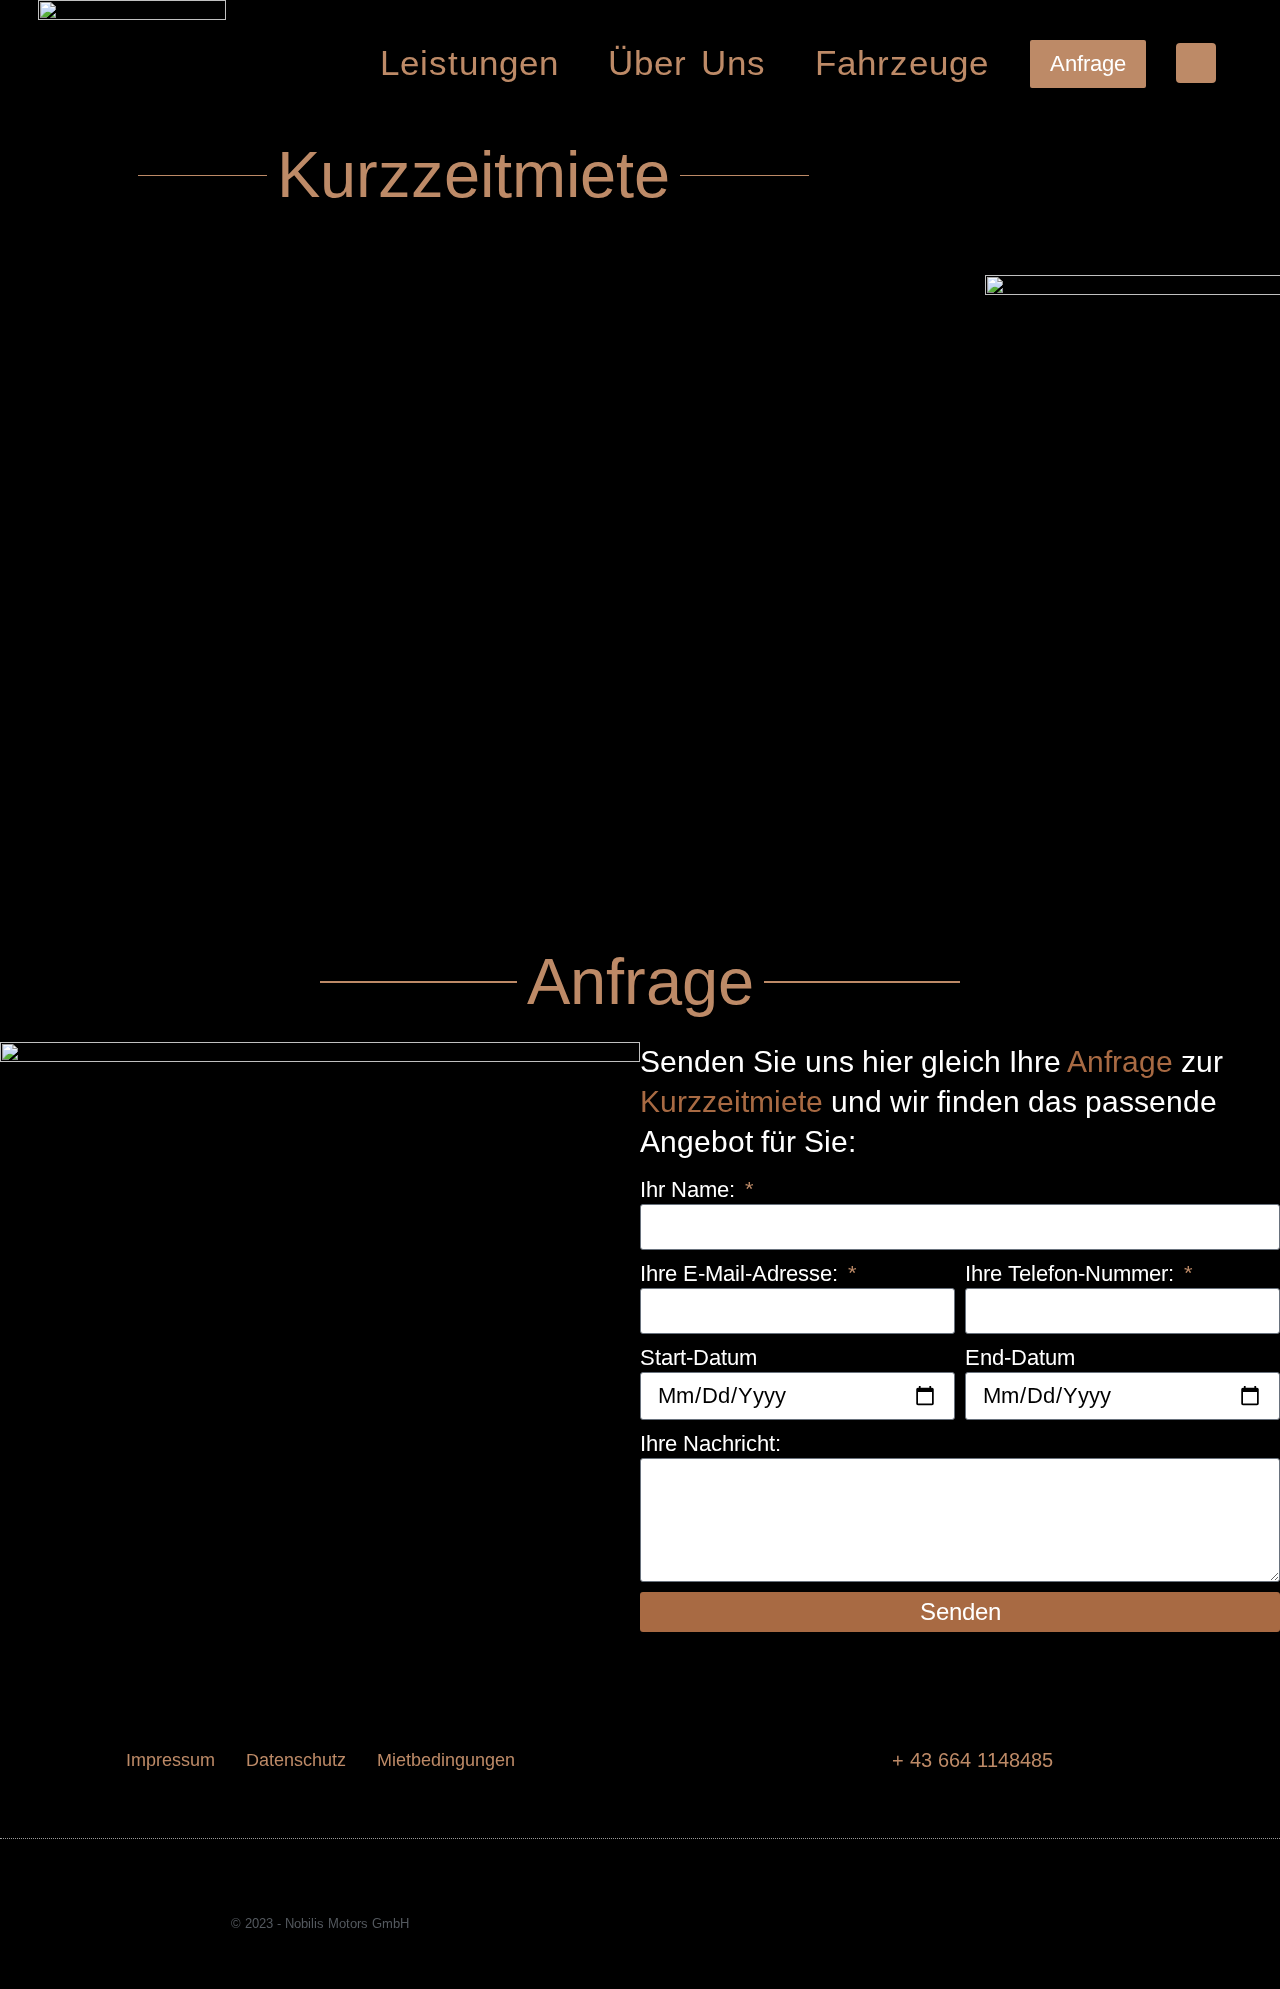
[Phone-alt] (1196, 63)
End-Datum (1020, 1357)
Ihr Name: (690, 1189)
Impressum (170, 1760)
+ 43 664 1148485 (972, 1760)
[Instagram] (979, 1924)
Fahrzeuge (902, 62)
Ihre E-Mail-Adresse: (742, 1273)
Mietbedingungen (446, 1760)
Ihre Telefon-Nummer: (1072, 1273)
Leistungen (469, 62)
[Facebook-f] (941, 1924)
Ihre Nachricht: (710, 1443)
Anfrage (1120, 1061)
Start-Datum (698, 1357)
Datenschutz (296, 1760)
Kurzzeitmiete (731, 1101)
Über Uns (687, 62)
